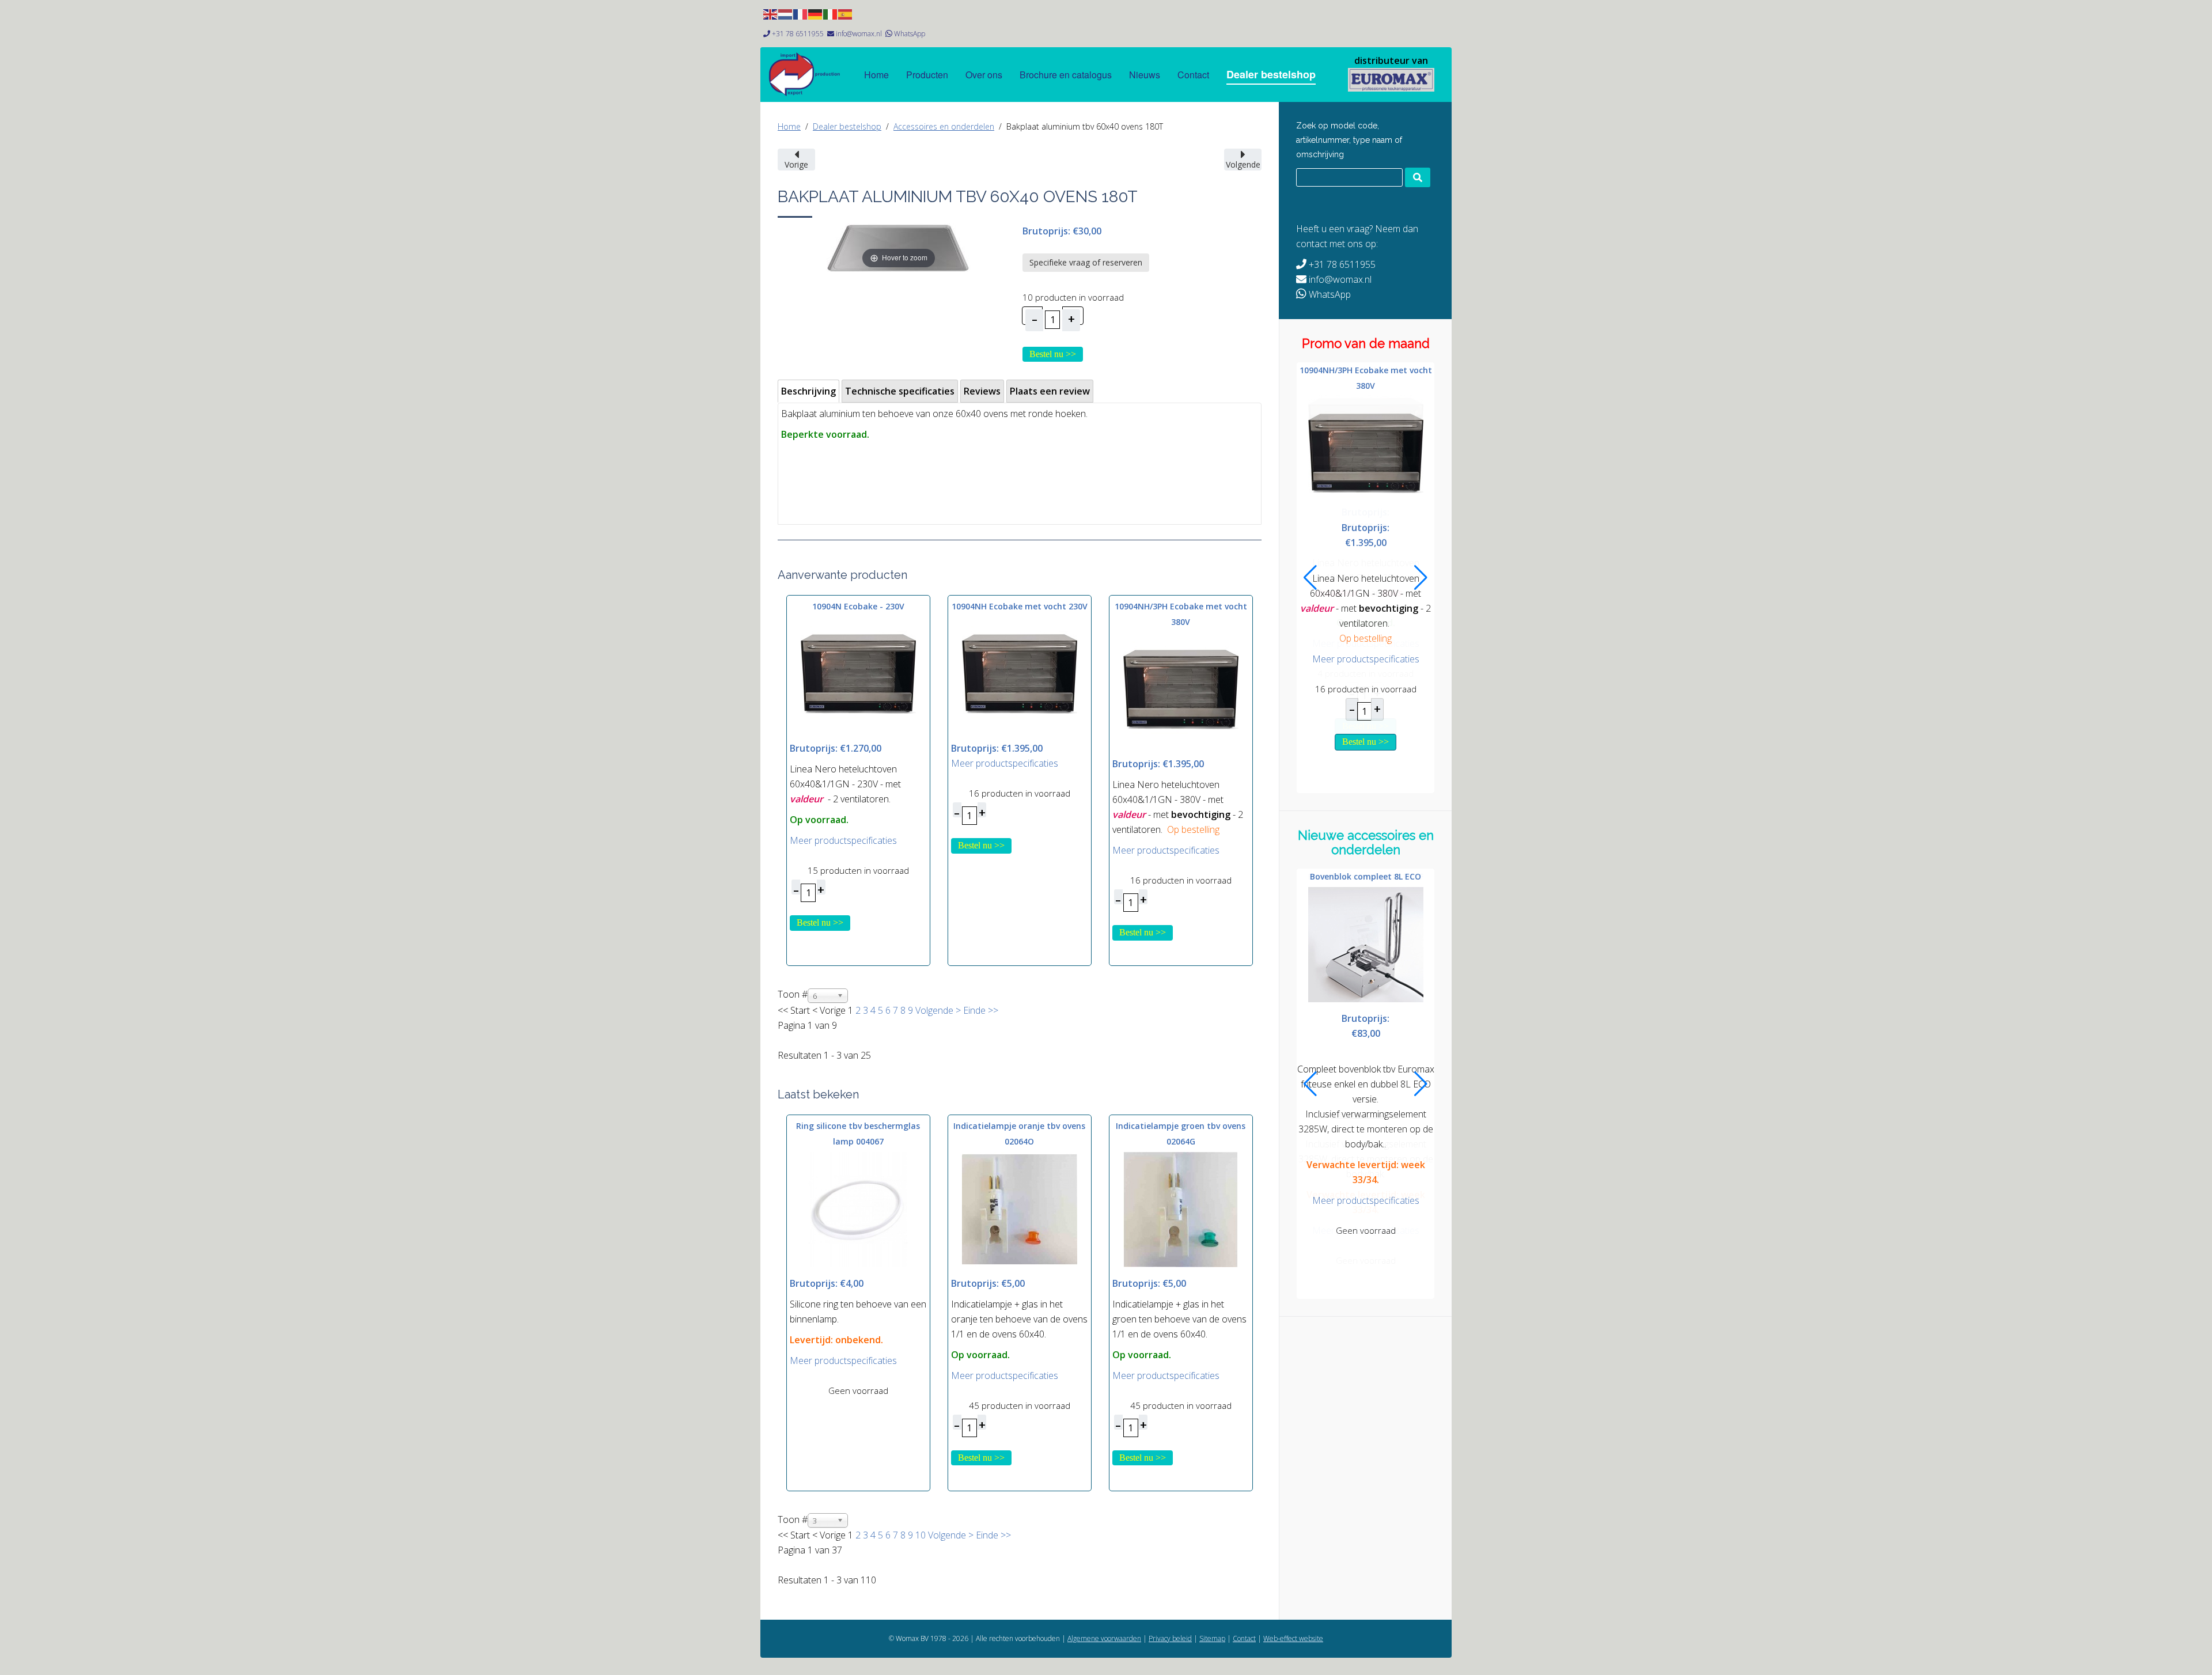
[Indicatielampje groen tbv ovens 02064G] (1181, 1208)
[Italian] (831, 13)
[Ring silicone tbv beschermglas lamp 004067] (858, 1208)
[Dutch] (786, 13)
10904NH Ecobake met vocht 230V (1020, 606)
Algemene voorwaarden (1104, 1638)
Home (876, 75)
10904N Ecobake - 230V (858, 606)
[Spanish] (846, 13)
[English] (771, 13)
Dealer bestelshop (1271, 74)
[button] (1310, 578)
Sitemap (1212, 1638)
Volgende (934, 1010)
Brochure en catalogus (1066, 75)
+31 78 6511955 (798, 34)
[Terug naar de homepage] (1391, 80)
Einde (974, 1010)
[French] (801, 13)
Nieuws (1145, 75)
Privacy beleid (1170, 1638)
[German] (816, 13)
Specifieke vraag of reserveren (1086, 262)
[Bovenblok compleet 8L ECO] (1366, 943)
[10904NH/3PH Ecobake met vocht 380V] (1181, 689)
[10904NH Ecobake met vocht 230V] (1020, 674)
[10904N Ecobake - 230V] (858, 674)
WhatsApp (910, 34)
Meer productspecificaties (843, 840)
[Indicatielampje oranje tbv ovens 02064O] (1020, 1208)
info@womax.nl (859, 34)
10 (921, 1535)
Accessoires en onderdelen (944, 126)
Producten (927, 75)
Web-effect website (1293, 1638)
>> (992, 1010)
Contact (1193, 75)
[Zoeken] (1418, 177)
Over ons (984, 75)
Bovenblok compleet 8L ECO (1366, 876)
